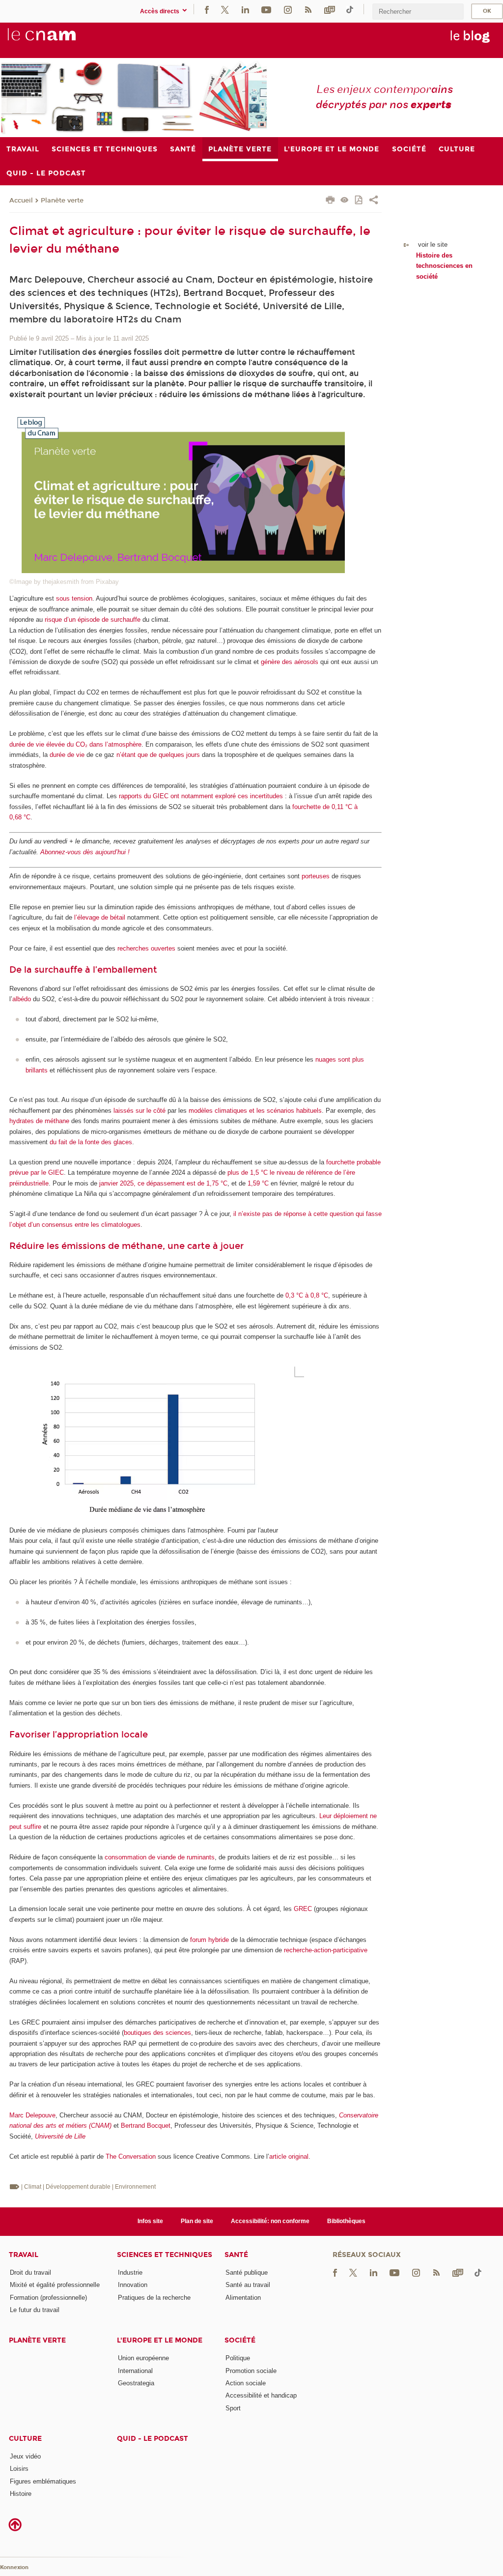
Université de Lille (60, 2136)
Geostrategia (136, 2383)
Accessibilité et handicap (261, 2395)
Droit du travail (30, 2272)
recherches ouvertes (146, 948)
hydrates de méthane (39, 1121)
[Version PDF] (359, 201)
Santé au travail (248, 2285)
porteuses (316, 876)
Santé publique (247, 2272)
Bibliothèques (346, 2221)
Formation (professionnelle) (48, 2298)
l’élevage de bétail (100, 917)
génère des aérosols (290, 662)
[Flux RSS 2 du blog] (308, 9)
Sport (233, 2408)
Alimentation (243, 2298)
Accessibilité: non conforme (270, 2221)
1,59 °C (258, 1183)
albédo (22, 999)
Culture (25, 2439)
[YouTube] (266, 9)
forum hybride (210, 1940)
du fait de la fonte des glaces (91, 1142)
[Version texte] (345, 201)
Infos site (150, 2221)
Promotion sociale (251, 2371)
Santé (236, 2255)
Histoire (21, 2494)
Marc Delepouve (32, 2115)
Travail (24, 2255)
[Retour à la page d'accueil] (58, 40)
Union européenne (143, 2358)
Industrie (130, 2272)
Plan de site (197, 2221)
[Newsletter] (330, 9)
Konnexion (14, 2567)
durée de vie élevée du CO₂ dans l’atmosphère (75, 744)
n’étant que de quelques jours (158, 755)
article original (289, 2156)
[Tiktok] (350, 9)
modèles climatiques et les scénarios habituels (255, 1111)
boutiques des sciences (157, 2033)
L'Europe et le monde (160, 2340)
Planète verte (62, 201)
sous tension (74, 598)
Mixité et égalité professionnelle (55, 2285)
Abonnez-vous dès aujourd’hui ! (85, 852)
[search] (418, 12)
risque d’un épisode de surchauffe (93, 620)
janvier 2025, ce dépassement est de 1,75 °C (163, 1183)
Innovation (133, 2285)
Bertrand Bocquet (146, 2126)
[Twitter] (225, 9)
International (135, 2371)
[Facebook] (207, 9)
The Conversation (131, 2156)
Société (240, 2340)
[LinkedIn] (245, 9)
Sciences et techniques (165, 2255)
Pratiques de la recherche (154, 2298)
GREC (303, 1909)
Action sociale (246, 2383)
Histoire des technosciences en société (444, 266)
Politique (238, 2358)
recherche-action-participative (326, 1950)
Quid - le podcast (153, 2439)
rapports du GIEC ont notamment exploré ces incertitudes (201, 796)
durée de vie (67, 755)
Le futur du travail (35, 2310)
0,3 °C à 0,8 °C (307, 1295)
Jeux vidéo (25, 2456)
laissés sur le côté (140, 1111)
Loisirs (19, 2469)
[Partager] (374, 201)
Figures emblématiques (43, 2481)
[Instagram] (288, 9)
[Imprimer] (330, 201)
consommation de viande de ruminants (160, 1857)
